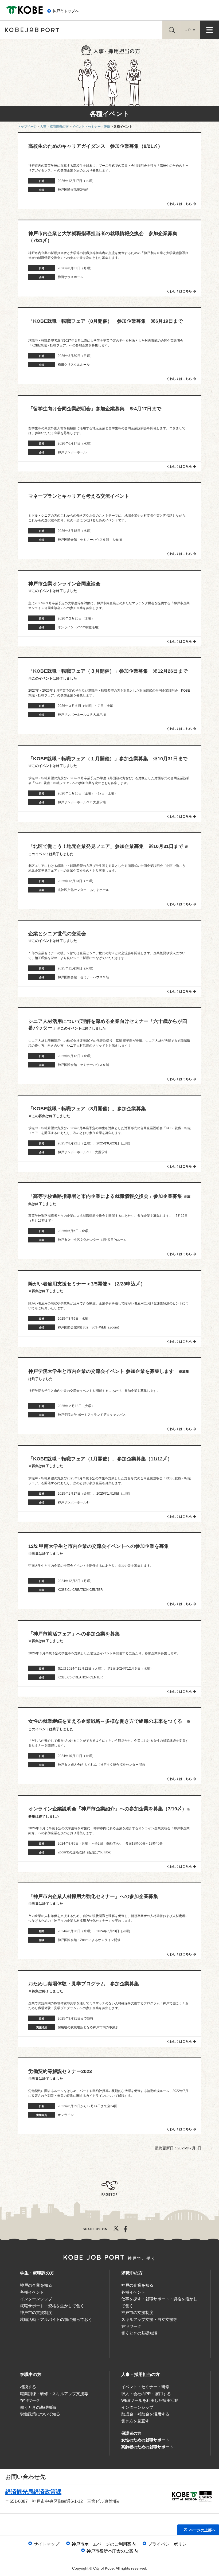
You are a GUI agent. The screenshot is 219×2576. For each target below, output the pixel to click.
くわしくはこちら (179, 204)
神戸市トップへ (66, 11)
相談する (28, 2387)
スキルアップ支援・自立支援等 (149, 2319)
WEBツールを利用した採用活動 (150, 2400)
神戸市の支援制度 (36, 2312)
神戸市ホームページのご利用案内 (104, 2544)
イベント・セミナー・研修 (145, 2387)
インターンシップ (36, 2299)
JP (188, 30)
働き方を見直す (135, 2421)
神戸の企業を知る (36, 2285)
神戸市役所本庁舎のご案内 (112, 2551)
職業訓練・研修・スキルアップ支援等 (54, 2394)
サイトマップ (46, 2544)
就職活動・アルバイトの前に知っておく (56, 2319)
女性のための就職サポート (145, 2440)
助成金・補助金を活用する (145, 2414)
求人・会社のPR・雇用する (146, 2394)
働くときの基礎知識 (139, 2333)
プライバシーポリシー (169, 2544)
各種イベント (32, 2292)
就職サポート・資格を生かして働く (52, 2306)
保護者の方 (131, 2433)
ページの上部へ (202, 2530)
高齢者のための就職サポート (147, 2447)
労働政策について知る (40, 2414)
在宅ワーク (131, 2326)
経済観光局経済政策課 (33, 2492)
